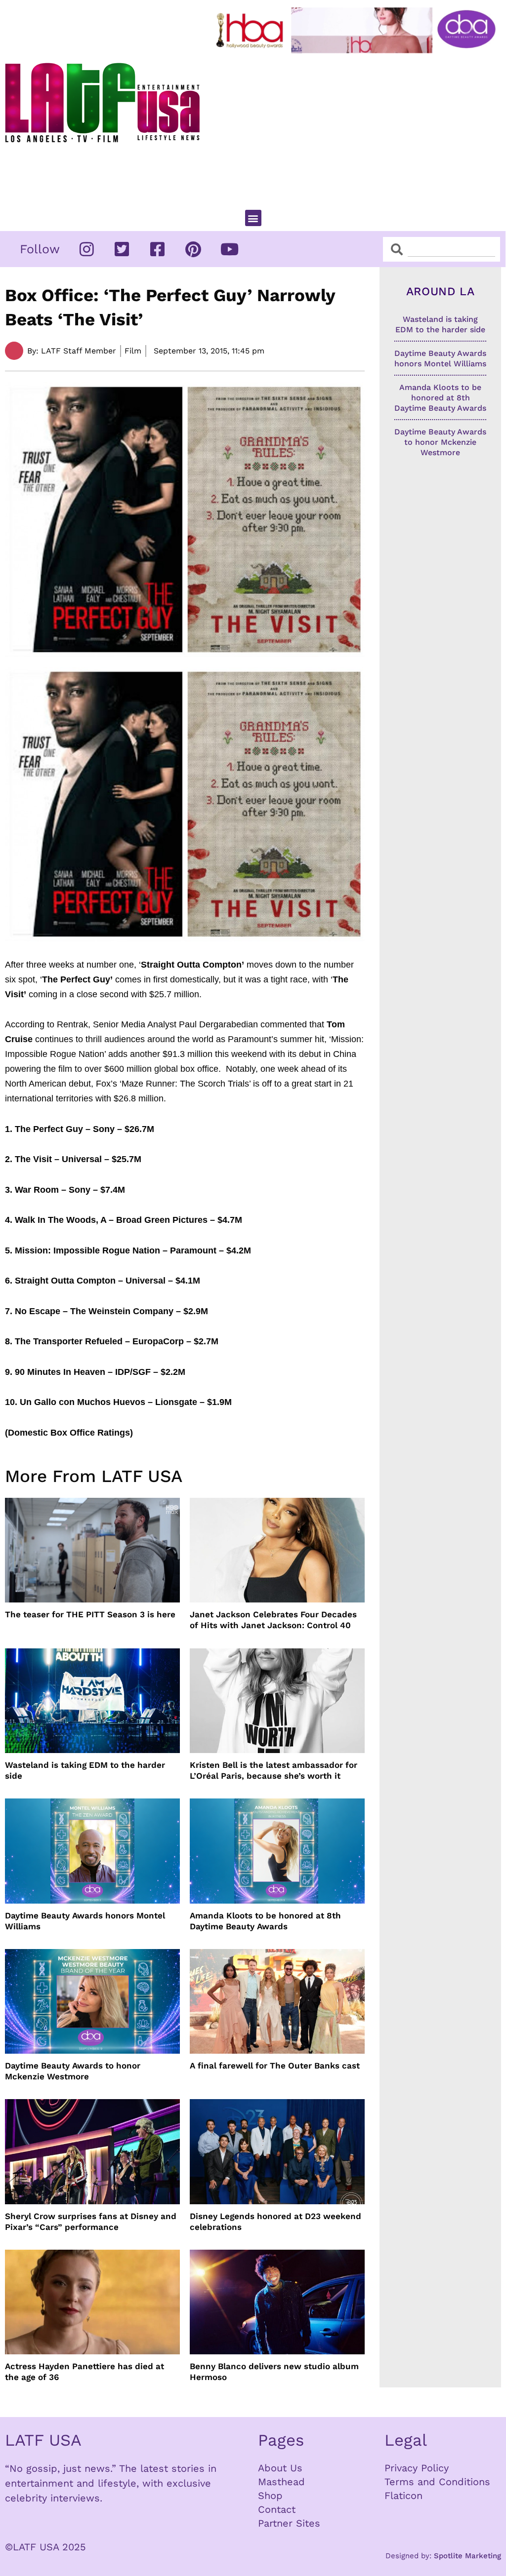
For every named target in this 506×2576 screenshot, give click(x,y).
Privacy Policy (417, 2468)
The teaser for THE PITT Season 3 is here (90, 1614)
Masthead (281, 2482)
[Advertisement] (358, 127)
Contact (277, 2509)
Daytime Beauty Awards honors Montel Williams (85, 1921)
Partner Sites (289, 2523)
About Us (280, 2468)
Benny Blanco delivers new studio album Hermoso (274, 2372)
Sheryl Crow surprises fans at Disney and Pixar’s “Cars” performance (91, 2222)
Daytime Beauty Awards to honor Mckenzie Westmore (73, 2071)
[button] (253, 218)
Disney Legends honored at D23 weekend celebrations (275, 2222)
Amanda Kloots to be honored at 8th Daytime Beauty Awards (265, 1921)
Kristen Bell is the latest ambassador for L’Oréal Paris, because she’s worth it (274, 1770)
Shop (270, 2496)
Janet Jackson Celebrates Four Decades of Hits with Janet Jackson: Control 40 (273, 1620)
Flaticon (403, 2496)
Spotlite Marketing (467, 2556)
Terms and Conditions (437, 2482)
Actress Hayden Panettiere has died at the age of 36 (84, 2372)
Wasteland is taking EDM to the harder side (85, 1770)
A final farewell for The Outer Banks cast (275, 2066)
